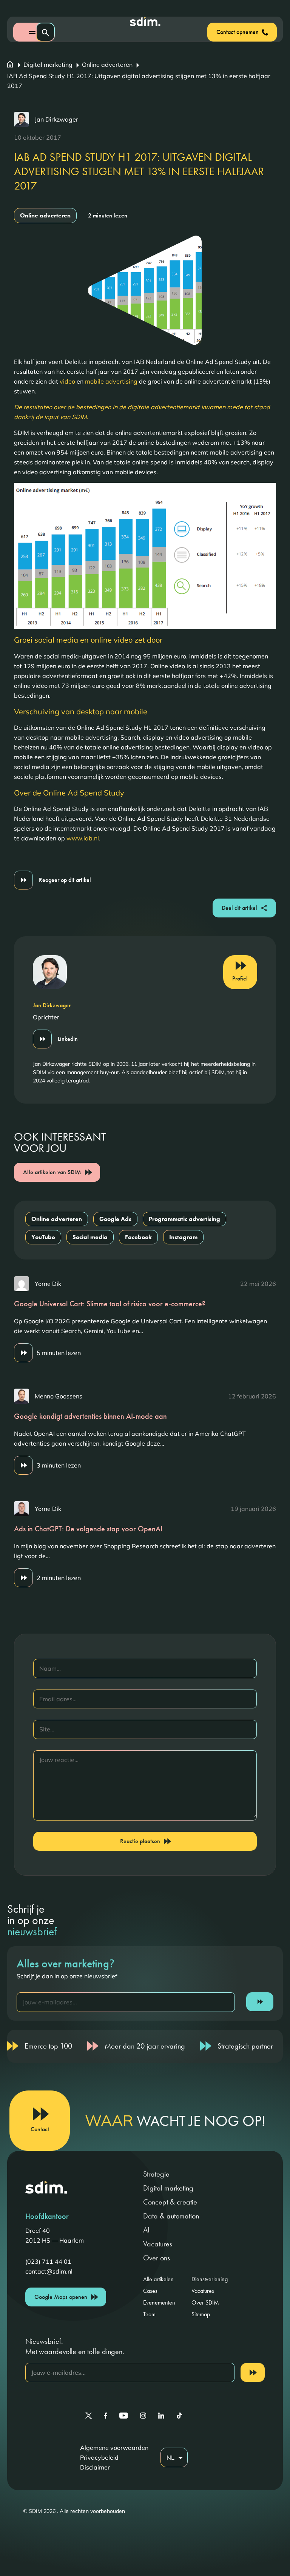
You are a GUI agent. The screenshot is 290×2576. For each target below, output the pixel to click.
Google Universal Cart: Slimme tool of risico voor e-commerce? (110, 1304)
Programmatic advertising (184, 1219)
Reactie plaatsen (140, 1841)
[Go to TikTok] (179, 2416)
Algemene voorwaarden (114, 2448)
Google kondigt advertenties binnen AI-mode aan (90, 1416)
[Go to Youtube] (124, 2416)
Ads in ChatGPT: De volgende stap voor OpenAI (88, 1529)
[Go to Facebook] (106, 2416)
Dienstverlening (210, 2279)
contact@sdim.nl (49, 2271)
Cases (150, 2291)
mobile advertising (111, 381)
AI (146, 2230)
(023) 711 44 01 (48, 2262)
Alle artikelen (158, 2279)
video (67, 381)
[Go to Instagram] (143, 2416)
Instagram (183, 1237)
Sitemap (201, 2314)
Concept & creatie (170, 2202)
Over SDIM (205, 2302)
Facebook (138, 1237)
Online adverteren (107, 65)
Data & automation (171, 2216)
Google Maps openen (61, 2297)
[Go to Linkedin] (161, 2416)
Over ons (157, 2258)
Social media (90, 1237)
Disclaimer (95, 2467)
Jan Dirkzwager (56, 119)
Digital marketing (48, 65)
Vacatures (158, 2244)
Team (149, 2314)
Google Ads (115, 1219)
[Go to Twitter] (89, 2416)
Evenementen (159, 2302)
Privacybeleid (99, 2457)
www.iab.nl (83, 838)
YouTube (43, 1237)
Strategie (156, 2174)
